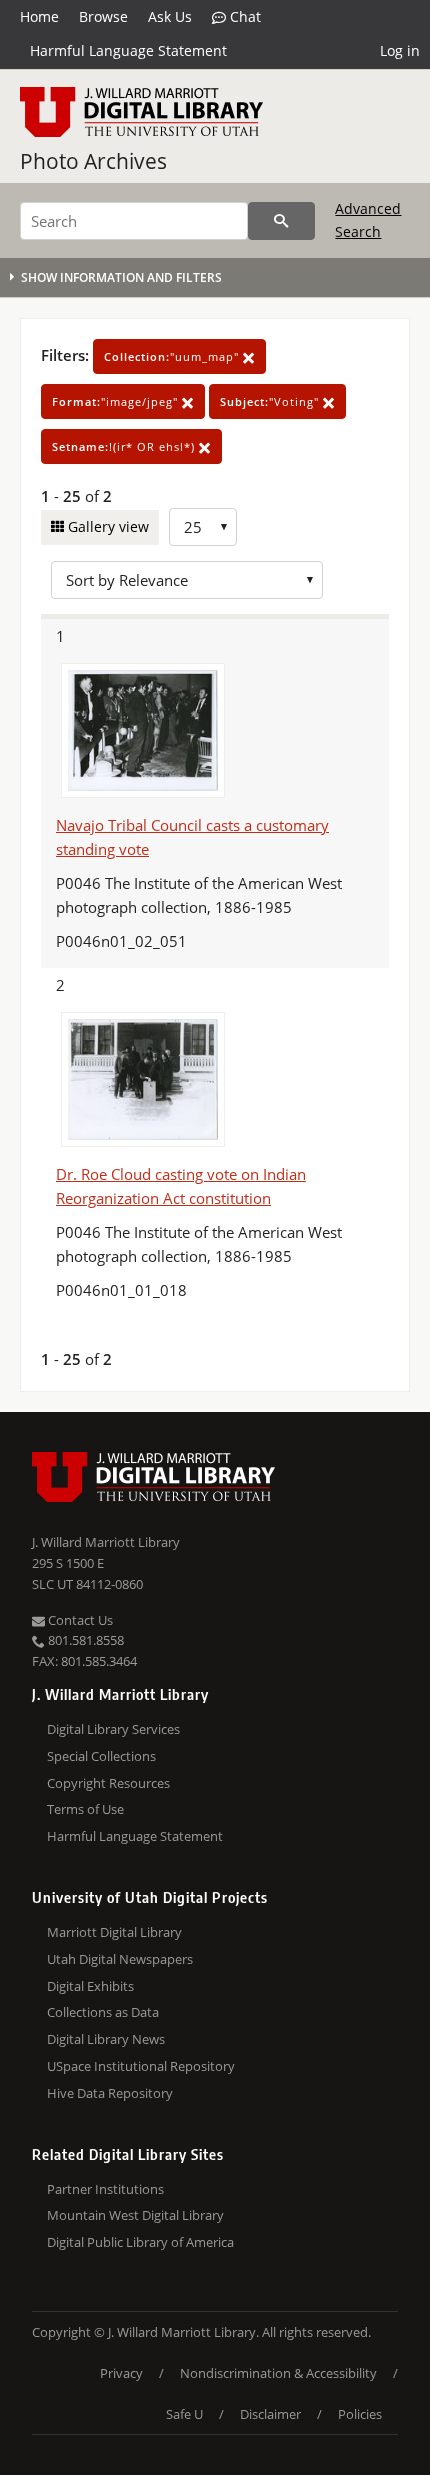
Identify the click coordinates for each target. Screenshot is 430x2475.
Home (39, 16)
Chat (243, 16)
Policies (360, 2414)
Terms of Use (85, 1809)
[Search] (281, 221)
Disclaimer (270, 2414)
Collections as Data (103, 2012)
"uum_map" (173, 356)
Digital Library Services (113, 1729)
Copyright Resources (108, 1783)
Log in (400, 50)
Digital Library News (106, 2039)
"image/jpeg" (117, 401)
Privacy (121, 2373)
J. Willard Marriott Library (106, 1542)
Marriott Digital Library (114, 1932)
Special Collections (101, 1756)
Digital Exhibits (90, 1986)
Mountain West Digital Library (135, 2215)
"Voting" (271, 401)
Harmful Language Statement (128, 50)
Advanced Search (368, 219)
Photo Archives (93, 161)
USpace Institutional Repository (141, 2066)
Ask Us (170, 16)
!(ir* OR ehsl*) (125, 446)
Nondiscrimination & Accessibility (278, 2373)
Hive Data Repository (110, 2093)
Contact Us (79, 1620)
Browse (103, 16)
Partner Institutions (105, 2189)
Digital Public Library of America (140, 2242)
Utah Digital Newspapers (120, 1959)
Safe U (184, 2414)
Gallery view (106, 526)
